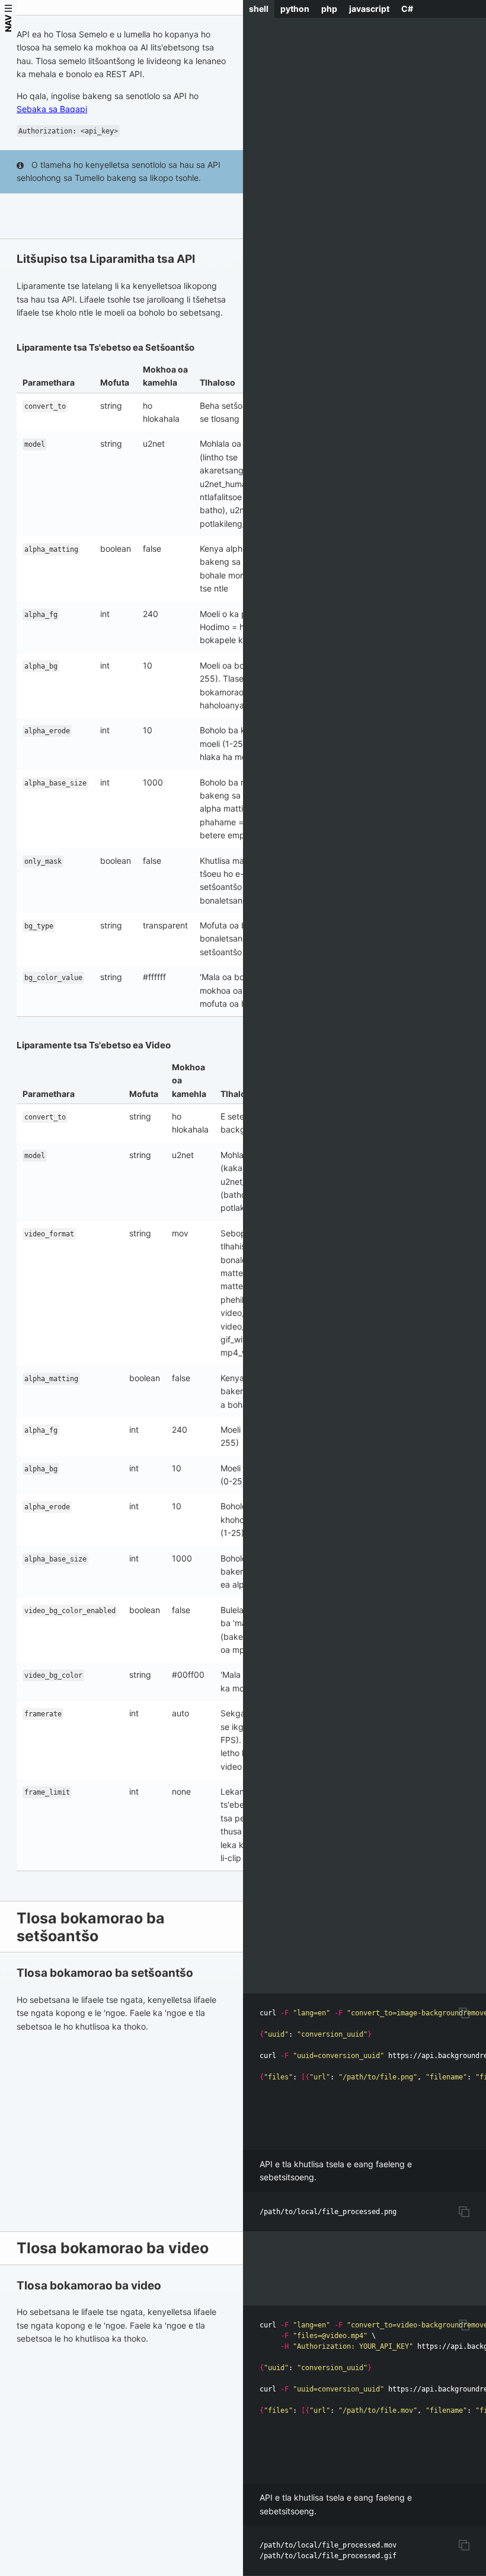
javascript (369, 9)
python (295, 9)
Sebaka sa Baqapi (52, 109)
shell (259, 9)
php (329, 9)
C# (407, 9)
